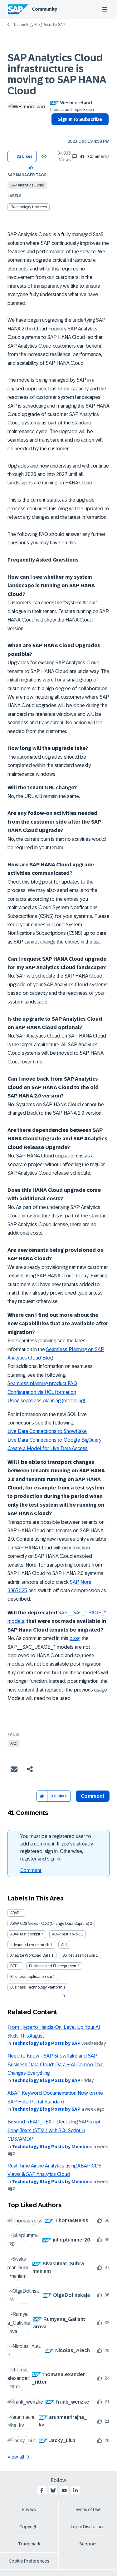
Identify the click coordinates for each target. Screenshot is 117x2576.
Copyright (29, 2527)
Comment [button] (93, 1796)
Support (88, 2544)
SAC (14, 1744)
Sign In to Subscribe (80, 119)
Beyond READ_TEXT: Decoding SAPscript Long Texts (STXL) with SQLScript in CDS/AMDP (54, 2130)
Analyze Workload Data (30, 1955)
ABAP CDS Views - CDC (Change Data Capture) (50, 1924)
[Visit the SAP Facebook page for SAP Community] (42, 2490)
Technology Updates (29, 207)
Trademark (29, 2544)
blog (75, 1638)
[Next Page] (63, 1996)
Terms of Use (88, 2509)
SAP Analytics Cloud (27, 185)
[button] (31, 167)
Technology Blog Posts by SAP (39, 25)
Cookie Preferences (29, 2561)
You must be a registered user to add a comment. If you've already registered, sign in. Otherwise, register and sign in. (57, 1848)
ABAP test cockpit (25, 1934)
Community (44, 9)
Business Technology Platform (36, 1987)
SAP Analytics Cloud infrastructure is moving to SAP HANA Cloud (57, 74)
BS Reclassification (79, 1955)
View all (16, 2457)
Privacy (29, 2509)
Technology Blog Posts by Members (52, 2147)
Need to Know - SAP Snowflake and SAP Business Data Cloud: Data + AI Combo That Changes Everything (56, 2064)
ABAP (15, 1913)
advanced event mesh (30, 1945)
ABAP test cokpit (66, 1934)
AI (63, 1945)
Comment (31, 1870)
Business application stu (31, 1977)
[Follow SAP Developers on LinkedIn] (76, 2490)
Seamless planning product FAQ (42, 1383)
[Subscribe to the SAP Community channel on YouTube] (64, 2490)
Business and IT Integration (53, 1966)
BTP (14, 1966)
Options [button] (55, 131)
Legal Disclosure (88, 2527)
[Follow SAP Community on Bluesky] (53, 2490)
